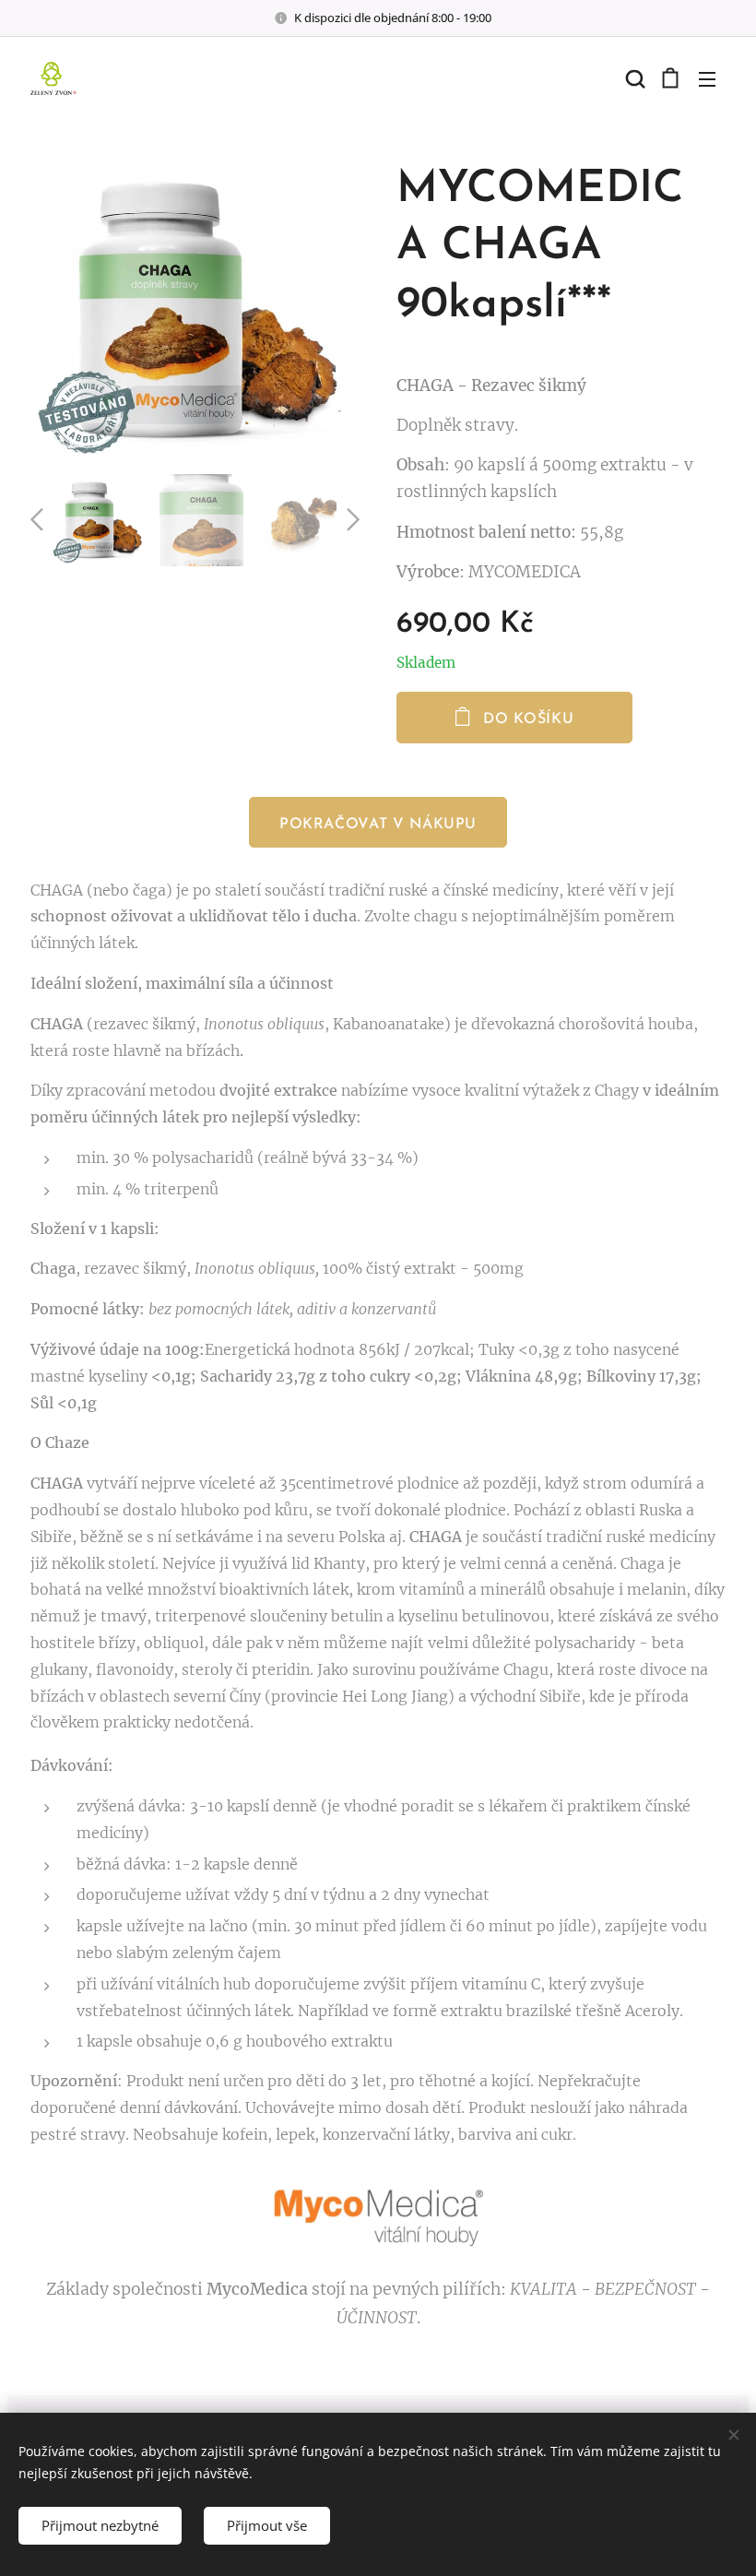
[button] (633, 78)
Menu (707, 78)
